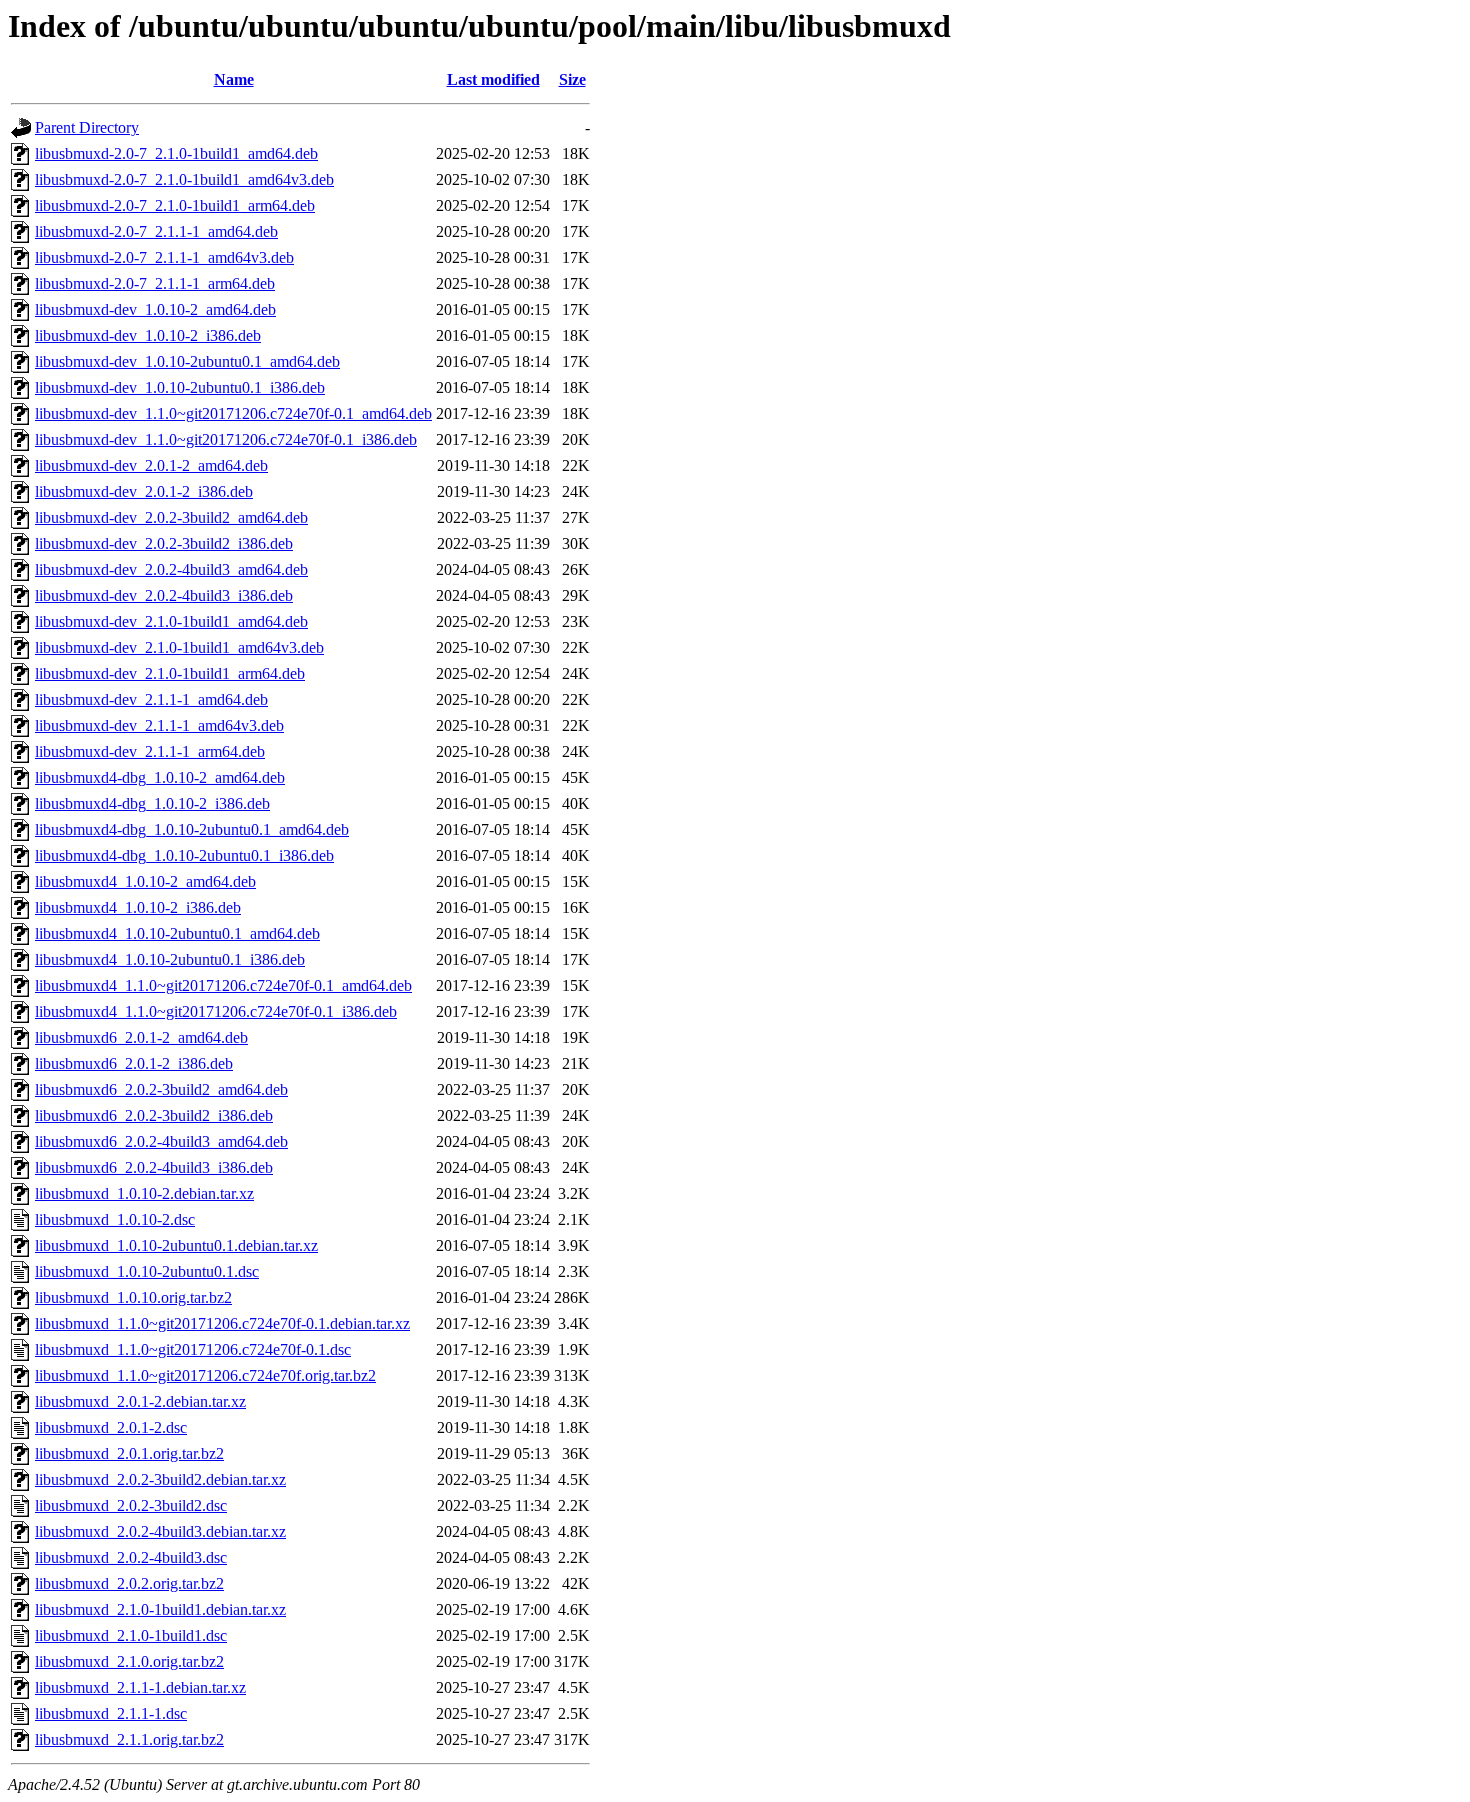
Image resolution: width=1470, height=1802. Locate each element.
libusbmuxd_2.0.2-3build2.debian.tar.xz (160, 1479)
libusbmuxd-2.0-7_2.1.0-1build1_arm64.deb (175, 205)
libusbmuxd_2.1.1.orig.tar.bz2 (129, 1739)
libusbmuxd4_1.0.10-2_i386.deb (138, 907)
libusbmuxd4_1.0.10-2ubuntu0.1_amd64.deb (177, 933)
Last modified (493, 79)
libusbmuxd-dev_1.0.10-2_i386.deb (148, 335)
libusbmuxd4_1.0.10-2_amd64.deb (145, 881)
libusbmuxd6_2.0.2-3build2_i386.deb (154, 1115)
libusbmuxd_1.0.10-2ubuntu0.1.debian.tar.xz (176, 1245)
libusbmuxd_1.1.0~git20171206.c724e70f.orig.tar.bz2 (205, 1375)
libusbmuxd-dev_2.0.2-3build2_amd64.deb (171, 517)
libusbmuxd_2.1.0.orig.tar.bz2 (129, 1661)
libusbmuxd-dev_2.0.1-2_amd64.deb (151, 465)
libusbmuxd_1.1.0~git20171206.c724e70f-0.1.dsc (193, 1349)
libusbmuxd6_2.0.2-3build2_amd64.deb (161, 1089)
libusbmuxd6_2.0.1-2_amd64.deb (141, 1037)
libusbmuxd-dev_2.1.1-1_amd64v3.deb (159, 725)
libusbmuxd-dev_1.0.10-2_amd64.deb (155, 309)
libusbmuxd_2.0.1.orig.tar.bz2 (129, 1453)
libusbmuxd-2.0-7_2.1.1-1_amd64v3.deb (164, 257)
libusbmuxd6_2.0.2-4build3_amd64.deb (161, 1141)
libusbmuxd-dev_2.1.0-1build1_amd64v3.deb (179, 647)
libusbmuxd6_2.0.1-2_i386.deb (134, 1063)
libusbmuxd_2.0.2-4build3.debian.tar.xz (160, 1531)
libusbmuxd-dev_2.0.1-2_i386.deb (144, 491)
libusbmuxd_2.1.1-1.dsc (111, 1713)
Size (572, 79)
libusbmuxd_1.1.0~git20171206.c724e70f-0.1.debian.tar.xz (222, 1323)
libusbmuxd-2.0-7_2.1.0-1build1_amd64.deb (176, 153)
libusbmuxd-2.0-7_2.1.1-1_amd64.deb (156, 231)
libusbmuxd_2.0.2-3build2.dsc (131, 1505)
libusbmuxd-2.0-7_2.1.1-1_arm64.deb (155, 283)
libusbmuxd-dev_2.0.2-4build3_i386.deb (164, 595)
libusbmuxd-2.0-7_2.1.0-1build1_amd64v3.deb (184, 179)
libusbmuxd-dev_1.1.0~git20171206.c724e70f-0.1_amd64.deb (233, 413)
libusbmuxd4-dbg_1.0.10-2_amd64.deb (160, 777)
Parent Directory (87, 127)
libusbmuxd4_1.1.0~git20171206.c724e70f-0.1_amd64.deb (223, 985)
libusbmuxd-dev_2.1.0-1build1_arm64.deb (170, 673)
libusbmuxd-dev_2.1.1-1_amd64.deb (151, 699)
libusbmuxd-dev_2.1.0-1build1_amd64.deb (171, 621)
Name (234, 79)
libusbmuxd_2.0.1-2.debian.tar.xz (140, 1401)
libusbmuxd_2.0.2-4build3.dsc (131, 1557)
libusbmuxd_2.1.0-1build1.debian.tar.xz (160, 1609)
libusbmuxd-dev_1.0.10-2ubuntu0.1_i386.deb (180, 387)
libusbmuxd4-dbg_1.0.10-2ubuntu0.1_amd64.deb (192, 829)
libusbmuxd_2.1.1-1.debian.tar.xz (140, 1687)
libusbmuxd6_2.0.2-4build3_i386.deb (154, 1167)
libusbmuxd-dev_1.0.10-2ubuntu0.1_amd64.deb (187, 361)
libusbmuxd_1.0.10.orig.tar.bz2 (133, 1297)
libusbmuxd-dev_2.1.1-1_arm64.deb (150, 751)
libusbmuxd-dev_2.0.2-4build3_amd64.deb (171, 569)
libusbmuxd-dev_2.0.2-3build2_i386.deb (164, 543)
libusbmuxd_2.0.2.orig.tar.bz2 (129, 1583)
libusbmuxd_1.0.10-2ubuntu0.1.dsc (147, 1271)
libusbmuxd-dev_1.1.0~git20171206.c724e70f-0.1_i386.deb (226, 439)
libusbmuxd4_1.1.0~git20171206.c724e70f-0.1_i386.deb (216, 1011)
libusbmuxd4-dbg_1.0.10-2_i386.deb (152, 803)
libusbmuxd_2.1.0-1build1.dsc (131, 1635)
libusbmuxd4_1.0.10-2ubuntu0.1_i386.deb (170, 959)
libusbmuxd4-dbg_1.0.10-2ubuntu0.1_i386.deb (184, 855)
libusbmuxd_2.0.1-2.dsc (111, 1427)
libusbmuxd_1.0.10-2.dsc (115, 1219)
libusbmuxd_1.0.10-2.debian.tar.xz (144, 1193)
